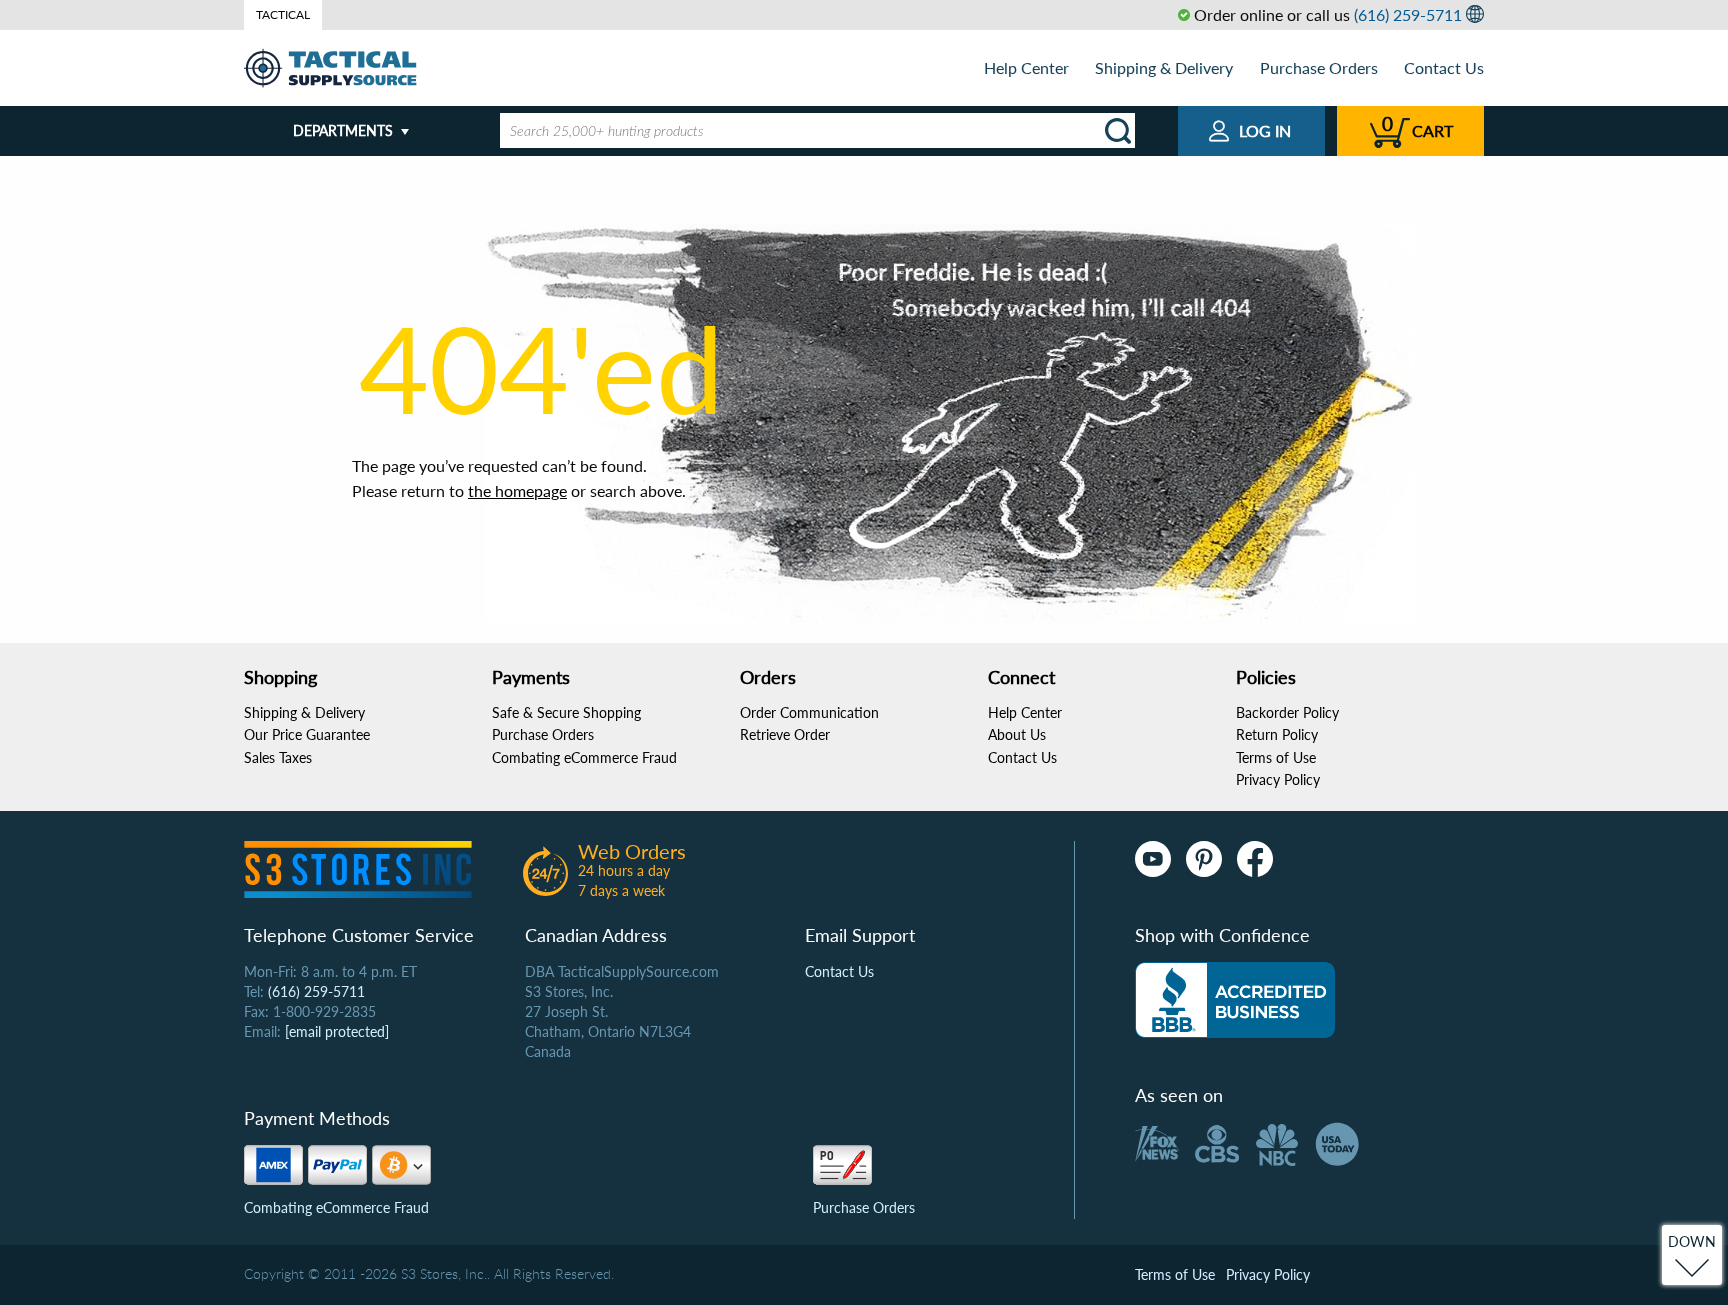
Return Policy (1277, 734)
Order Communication (809, 712)
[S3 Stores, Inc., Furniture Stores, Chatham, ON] (1235, 1000)
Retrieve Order (785, 734)
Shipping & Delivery (1164, 67)
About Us (1017, 734)
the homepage (517, 490)
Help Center (1026, 67)
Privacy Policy (1278, 779)
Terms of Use (1276, 757)
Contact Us (1444, 67)
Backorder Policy (1287, 712)
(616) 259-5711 (1408, 14)
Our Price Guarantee (307, 734)
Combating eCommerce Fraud (584, 757)
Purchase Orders (1319, 67)
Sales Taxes (278, 757)
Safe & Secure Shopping (566, 712)
